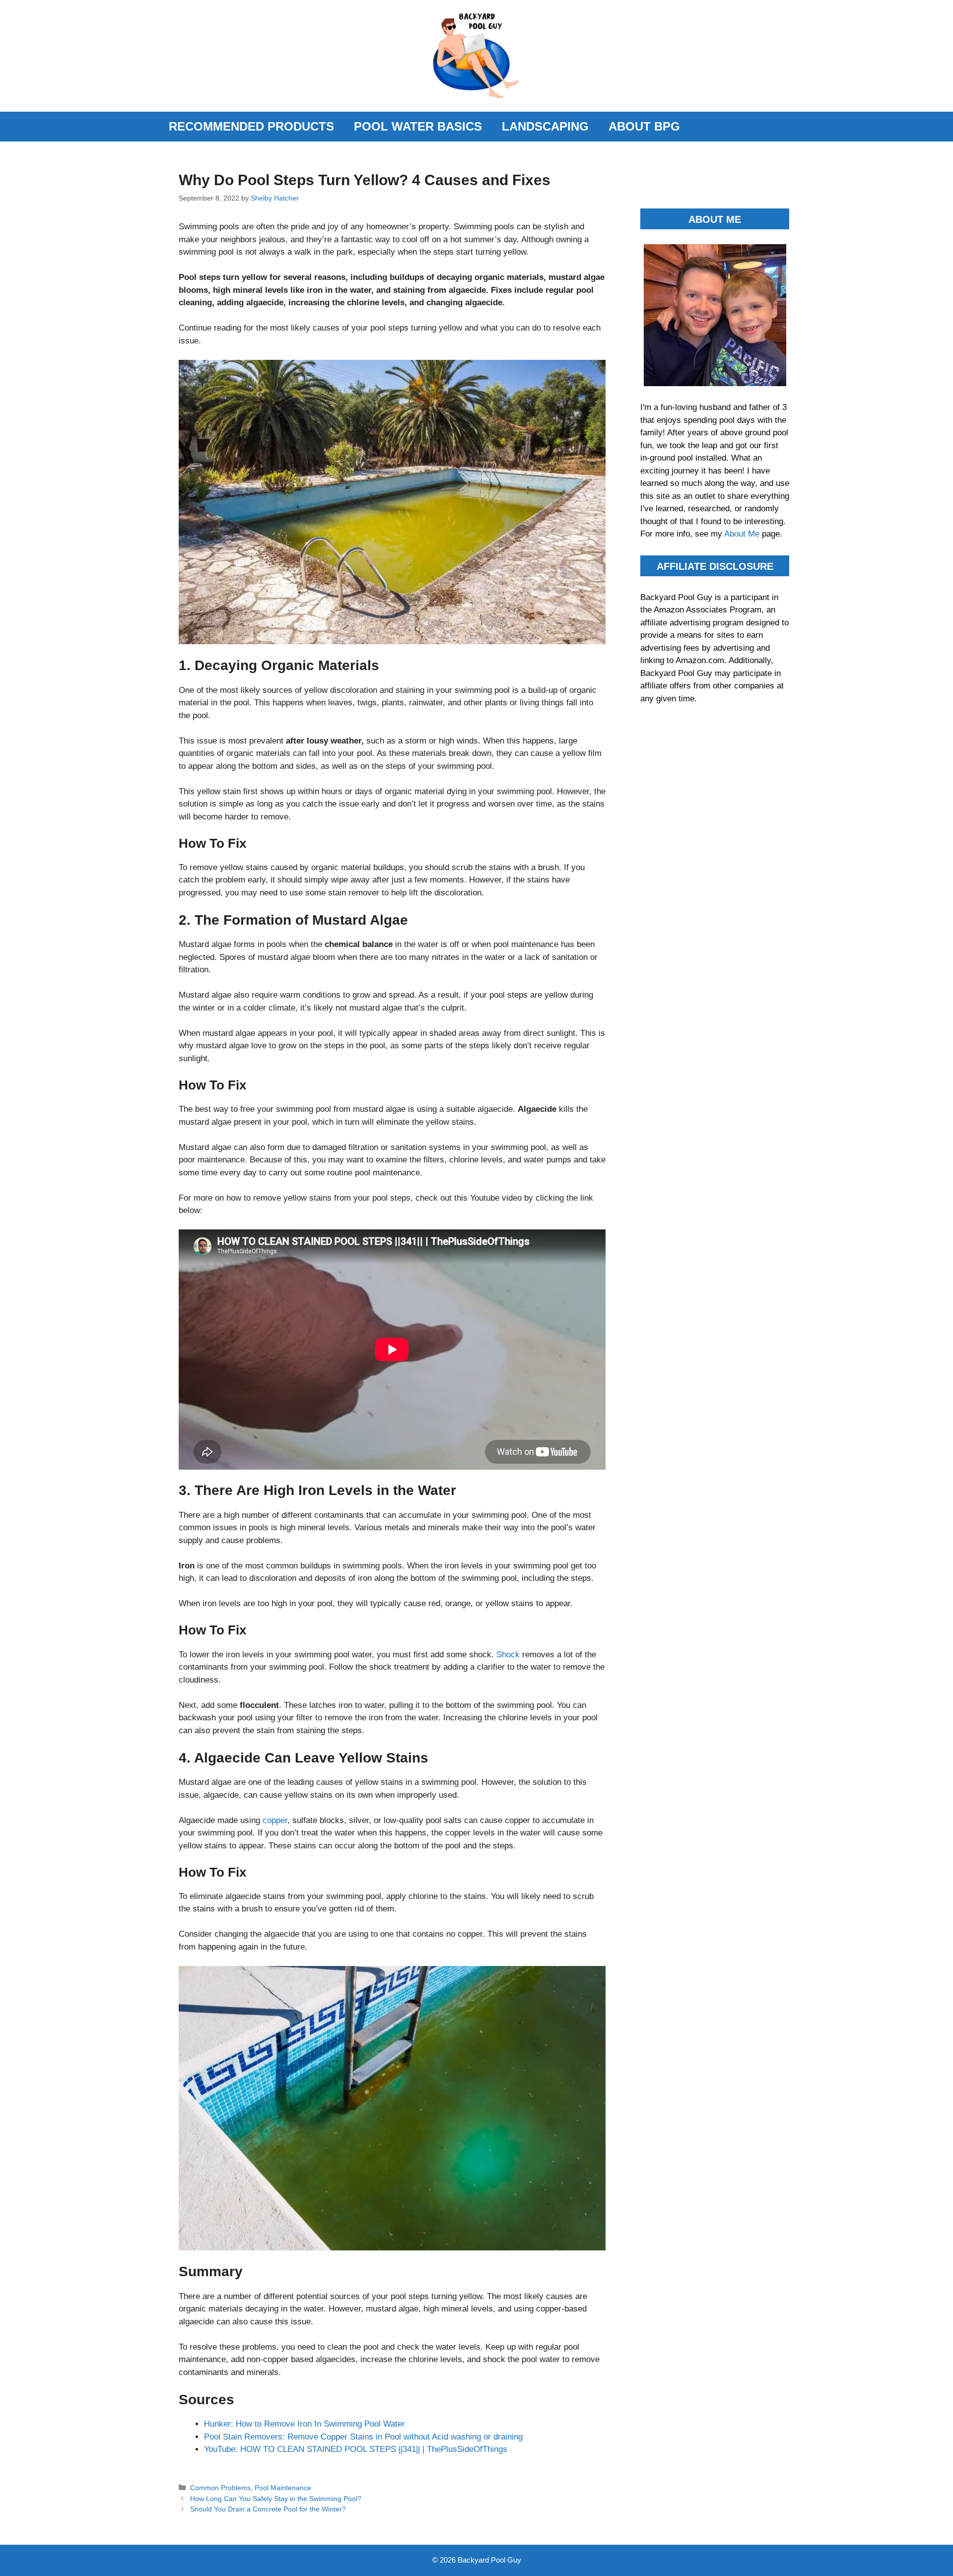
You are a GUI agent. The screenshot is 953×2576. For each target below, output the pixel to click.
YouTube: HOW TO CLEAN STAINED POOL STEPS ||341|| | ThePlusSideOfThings (356, 2449)
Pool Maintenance (283, 2488)
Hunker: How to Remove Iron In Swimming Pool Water (305, 2424)
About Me (743, 534)
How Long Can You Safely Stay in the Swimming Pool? (276, 2499)
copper (275, 1820)
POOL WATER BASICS (418, 126)
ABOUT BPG (644, 126)
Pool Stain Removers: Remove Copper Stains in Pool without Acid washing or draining (363, 2437)
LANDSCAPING (545, 126)
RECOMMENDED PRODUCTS (251, 126)
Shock (509, 1655)
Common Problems (220, 2488)
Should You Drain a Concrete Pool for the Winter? (268, 2509)
